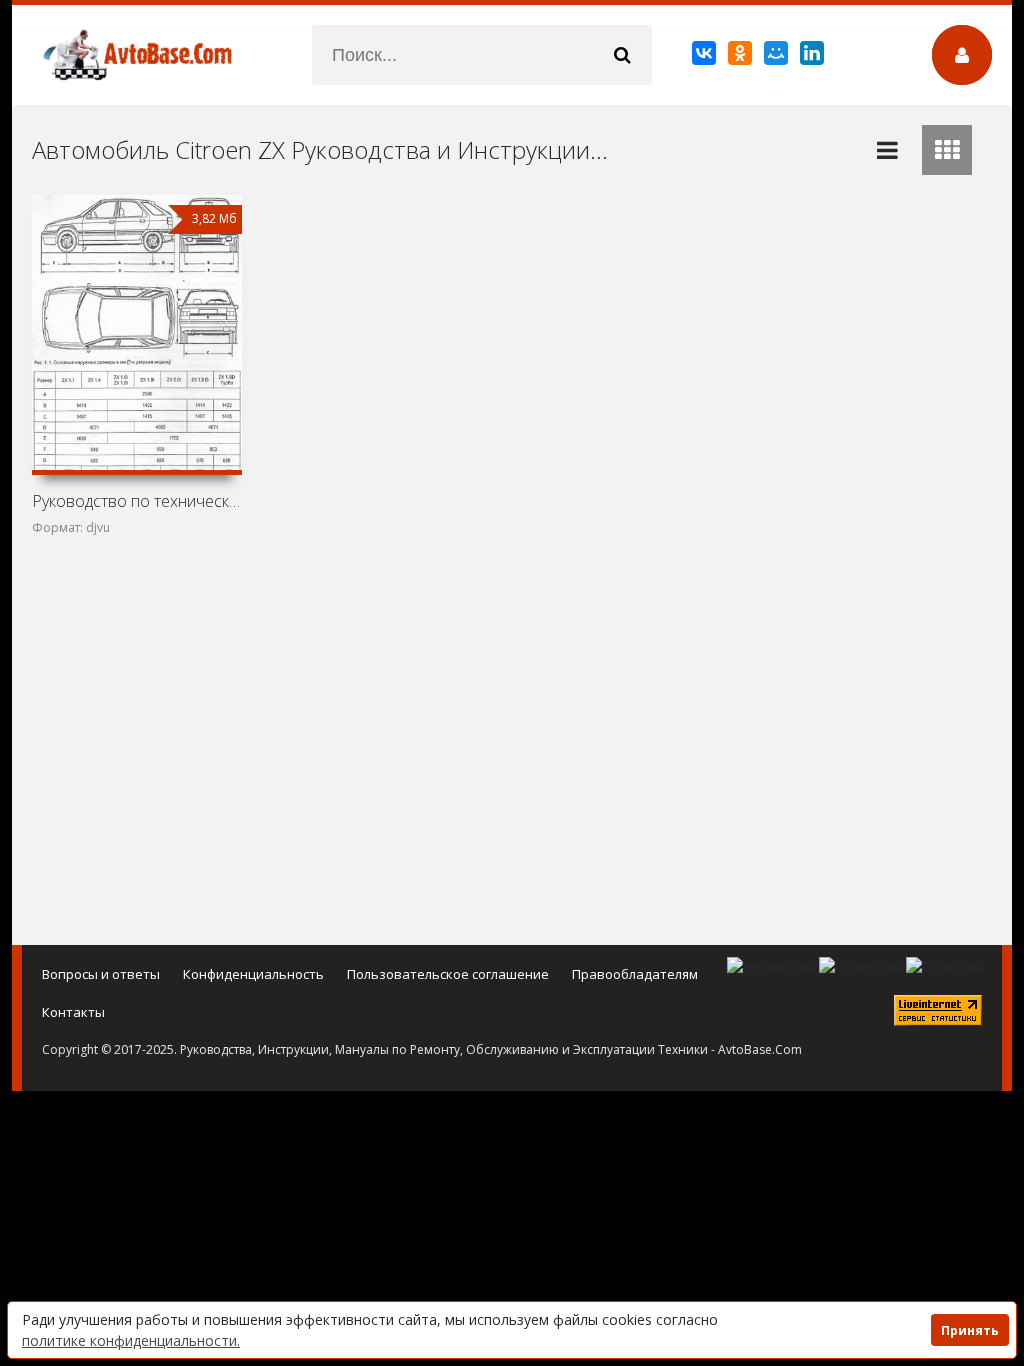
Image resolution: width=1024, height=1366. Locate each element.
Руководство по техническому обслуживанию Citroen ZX (137, 501)
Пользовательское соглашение (448, 974)
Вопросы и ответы (101, 974)
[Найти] (622, 55)
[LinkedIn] (813, 57)
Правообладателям (635, 974)
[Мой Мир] (777, 57)
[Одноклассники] (741, 57)
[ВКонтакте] (705, 57)
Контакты (73, 1012)
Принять (970, 1330)
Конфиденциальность (253, 974)
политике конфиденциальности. (131, 1340)
